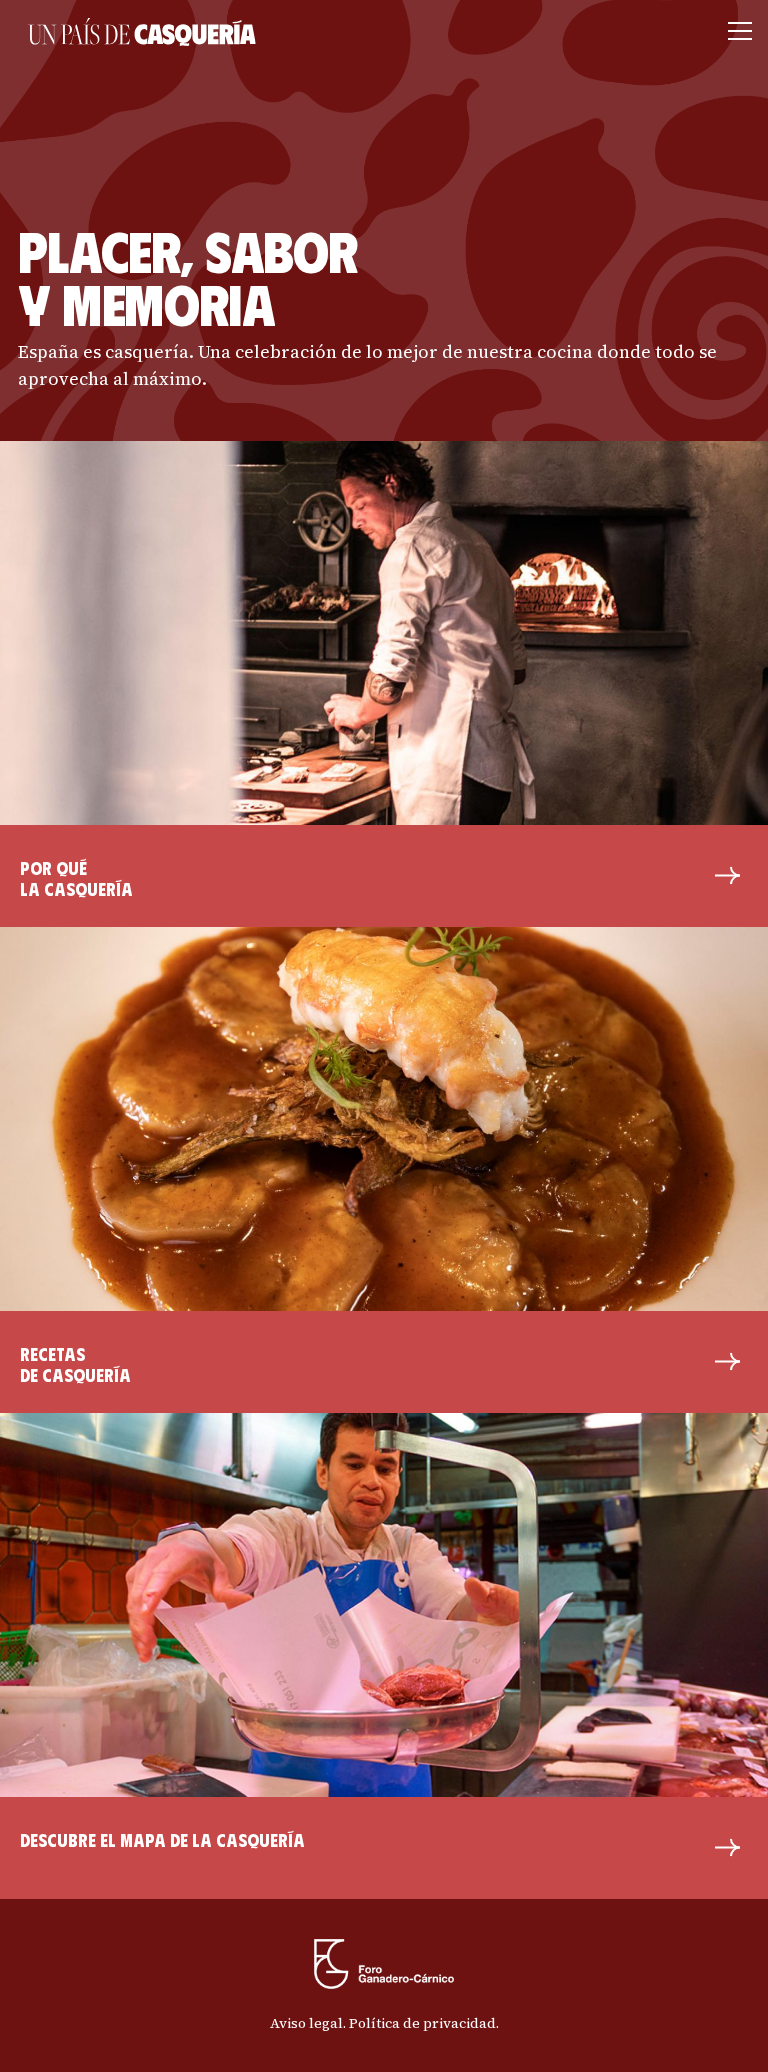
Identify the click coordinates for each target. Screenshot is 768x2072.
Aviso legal (306, 2023)
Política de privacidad (422, 2023)
